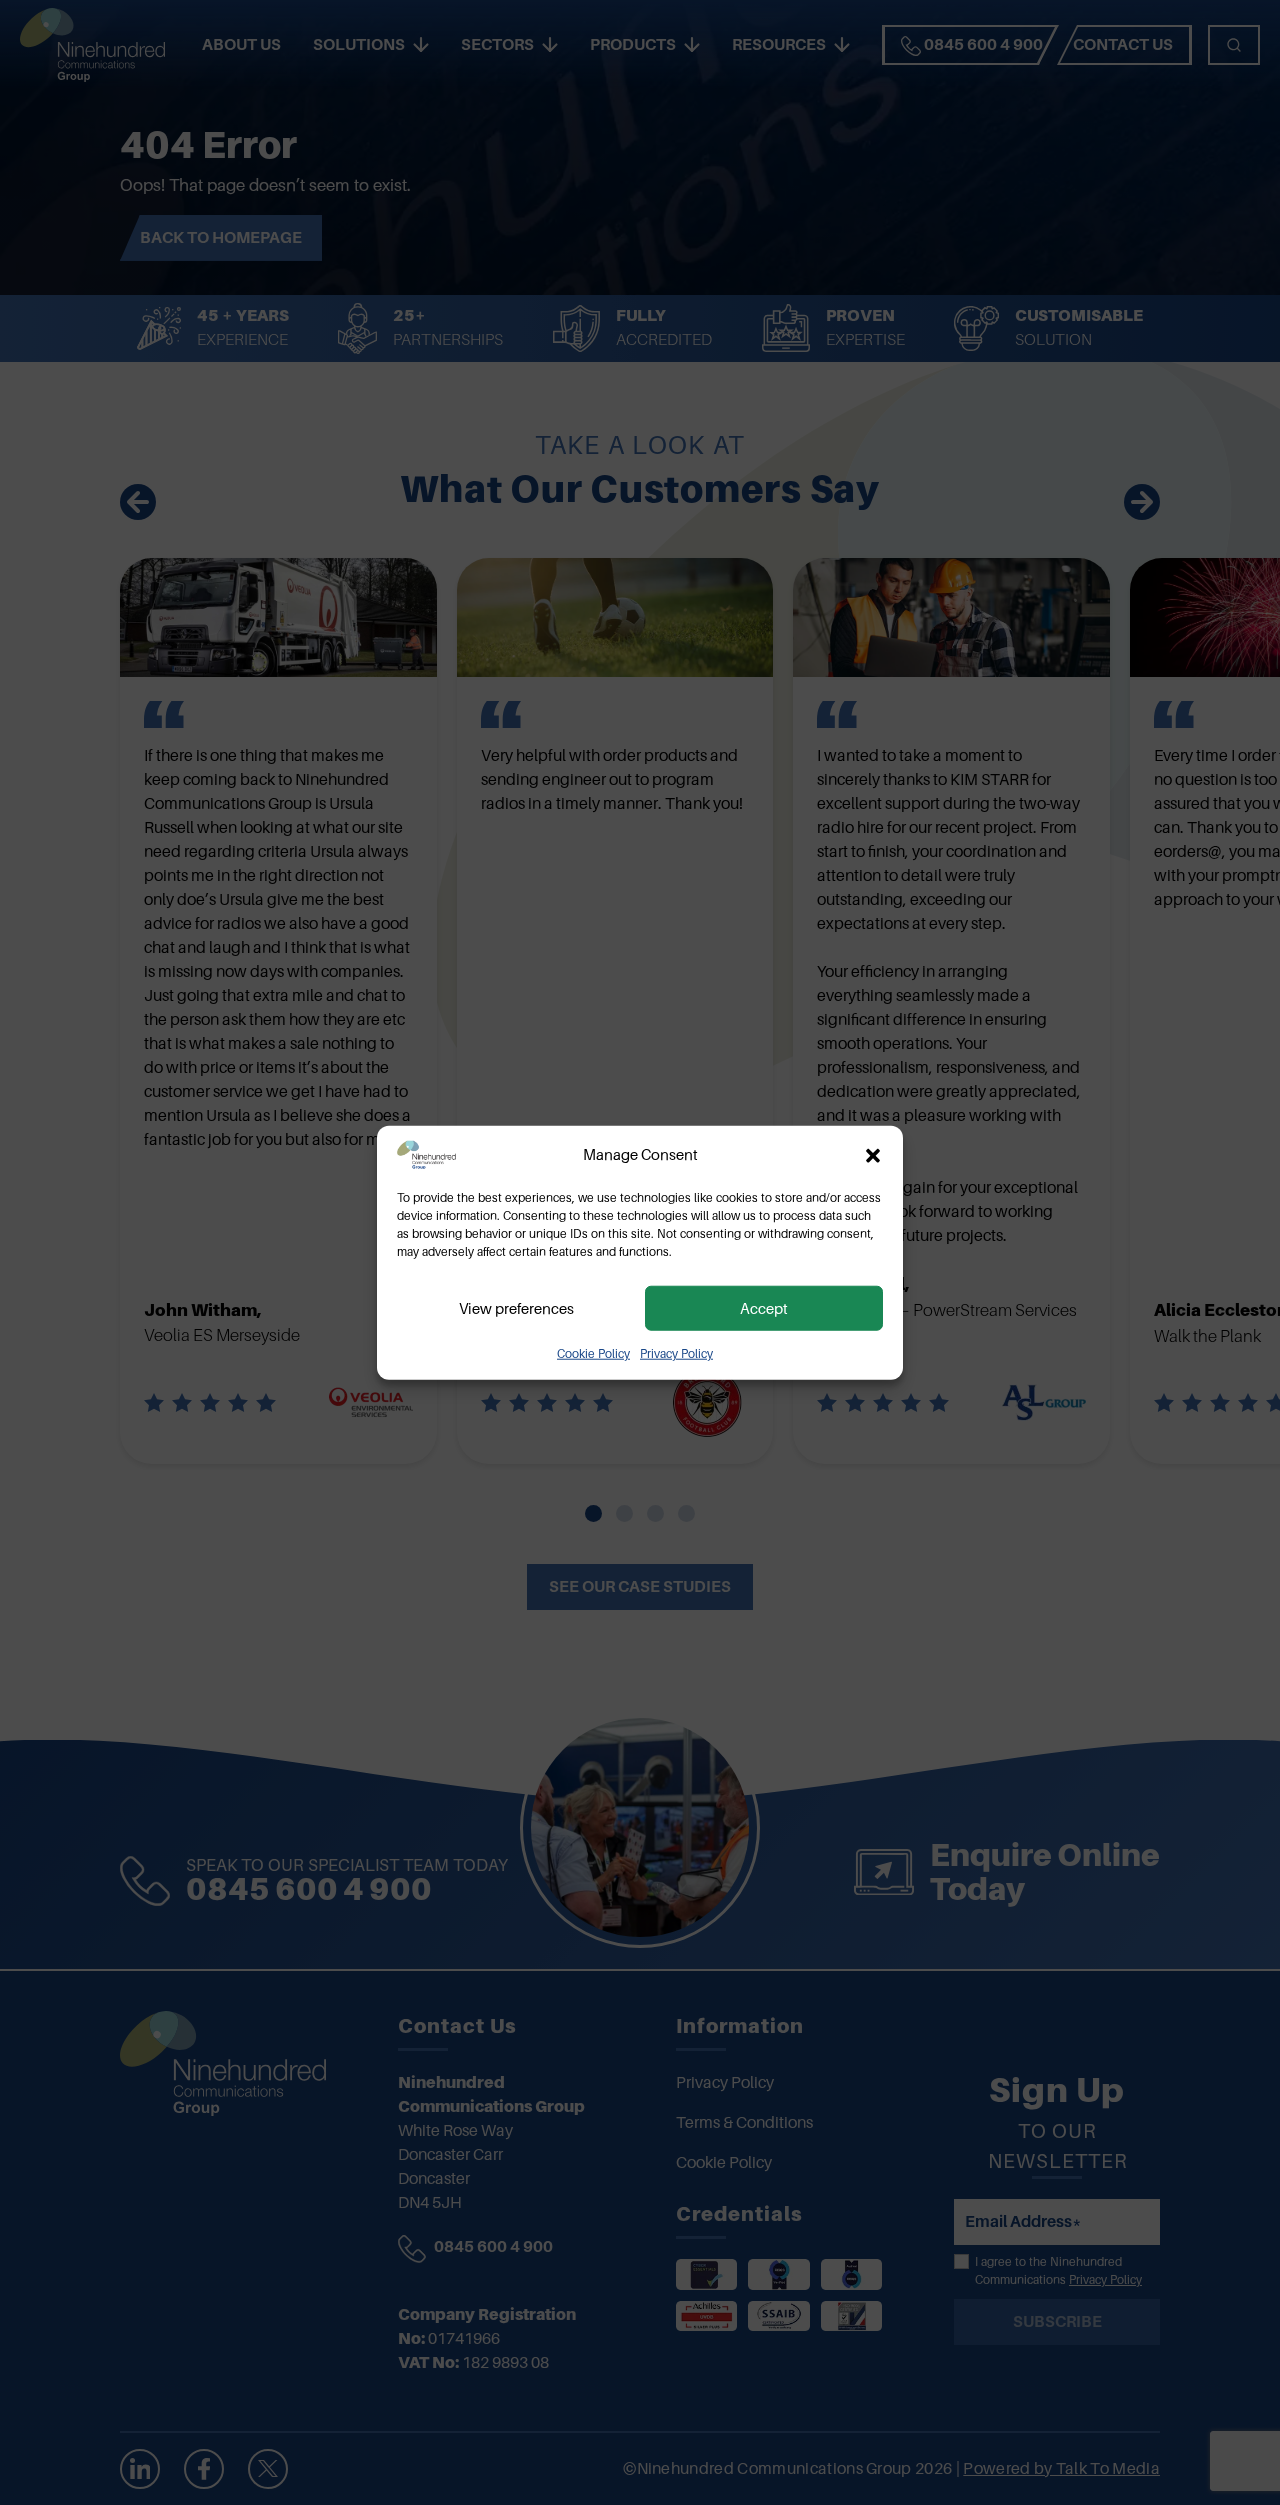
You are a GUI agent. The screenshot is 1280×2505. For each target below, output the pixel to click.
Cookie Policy (593, 1354)
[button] (873, 1155)
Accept (764, 1308)
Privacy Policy (676, 1354)
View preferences (516, 1308)
